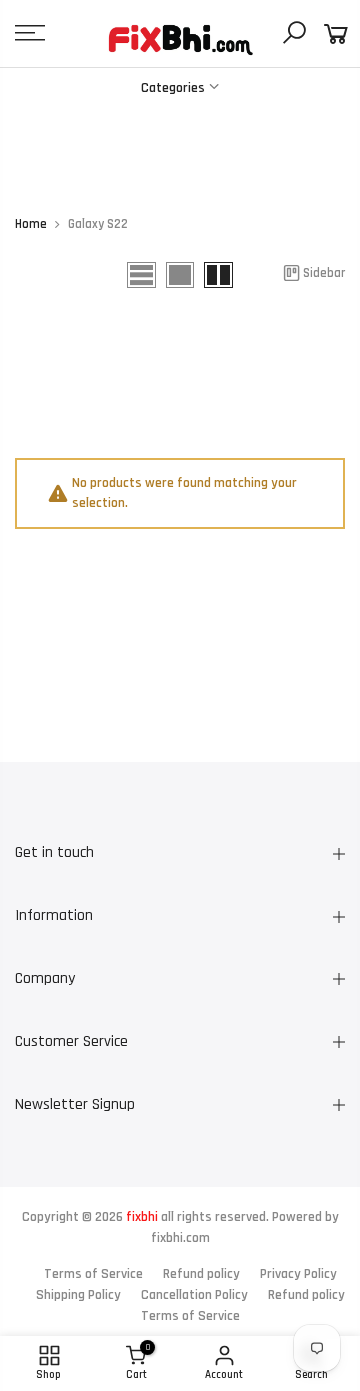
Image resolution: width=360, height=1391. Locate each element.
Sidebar (324, 272)
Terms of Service (93, 1274)
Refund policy (201, 1274)
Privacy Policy (298, 1274)
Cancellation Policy (194, 1295)
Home (31, 224)
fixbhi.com (180, 1238)
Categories (173, 88)
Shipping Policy (78, 1295)
